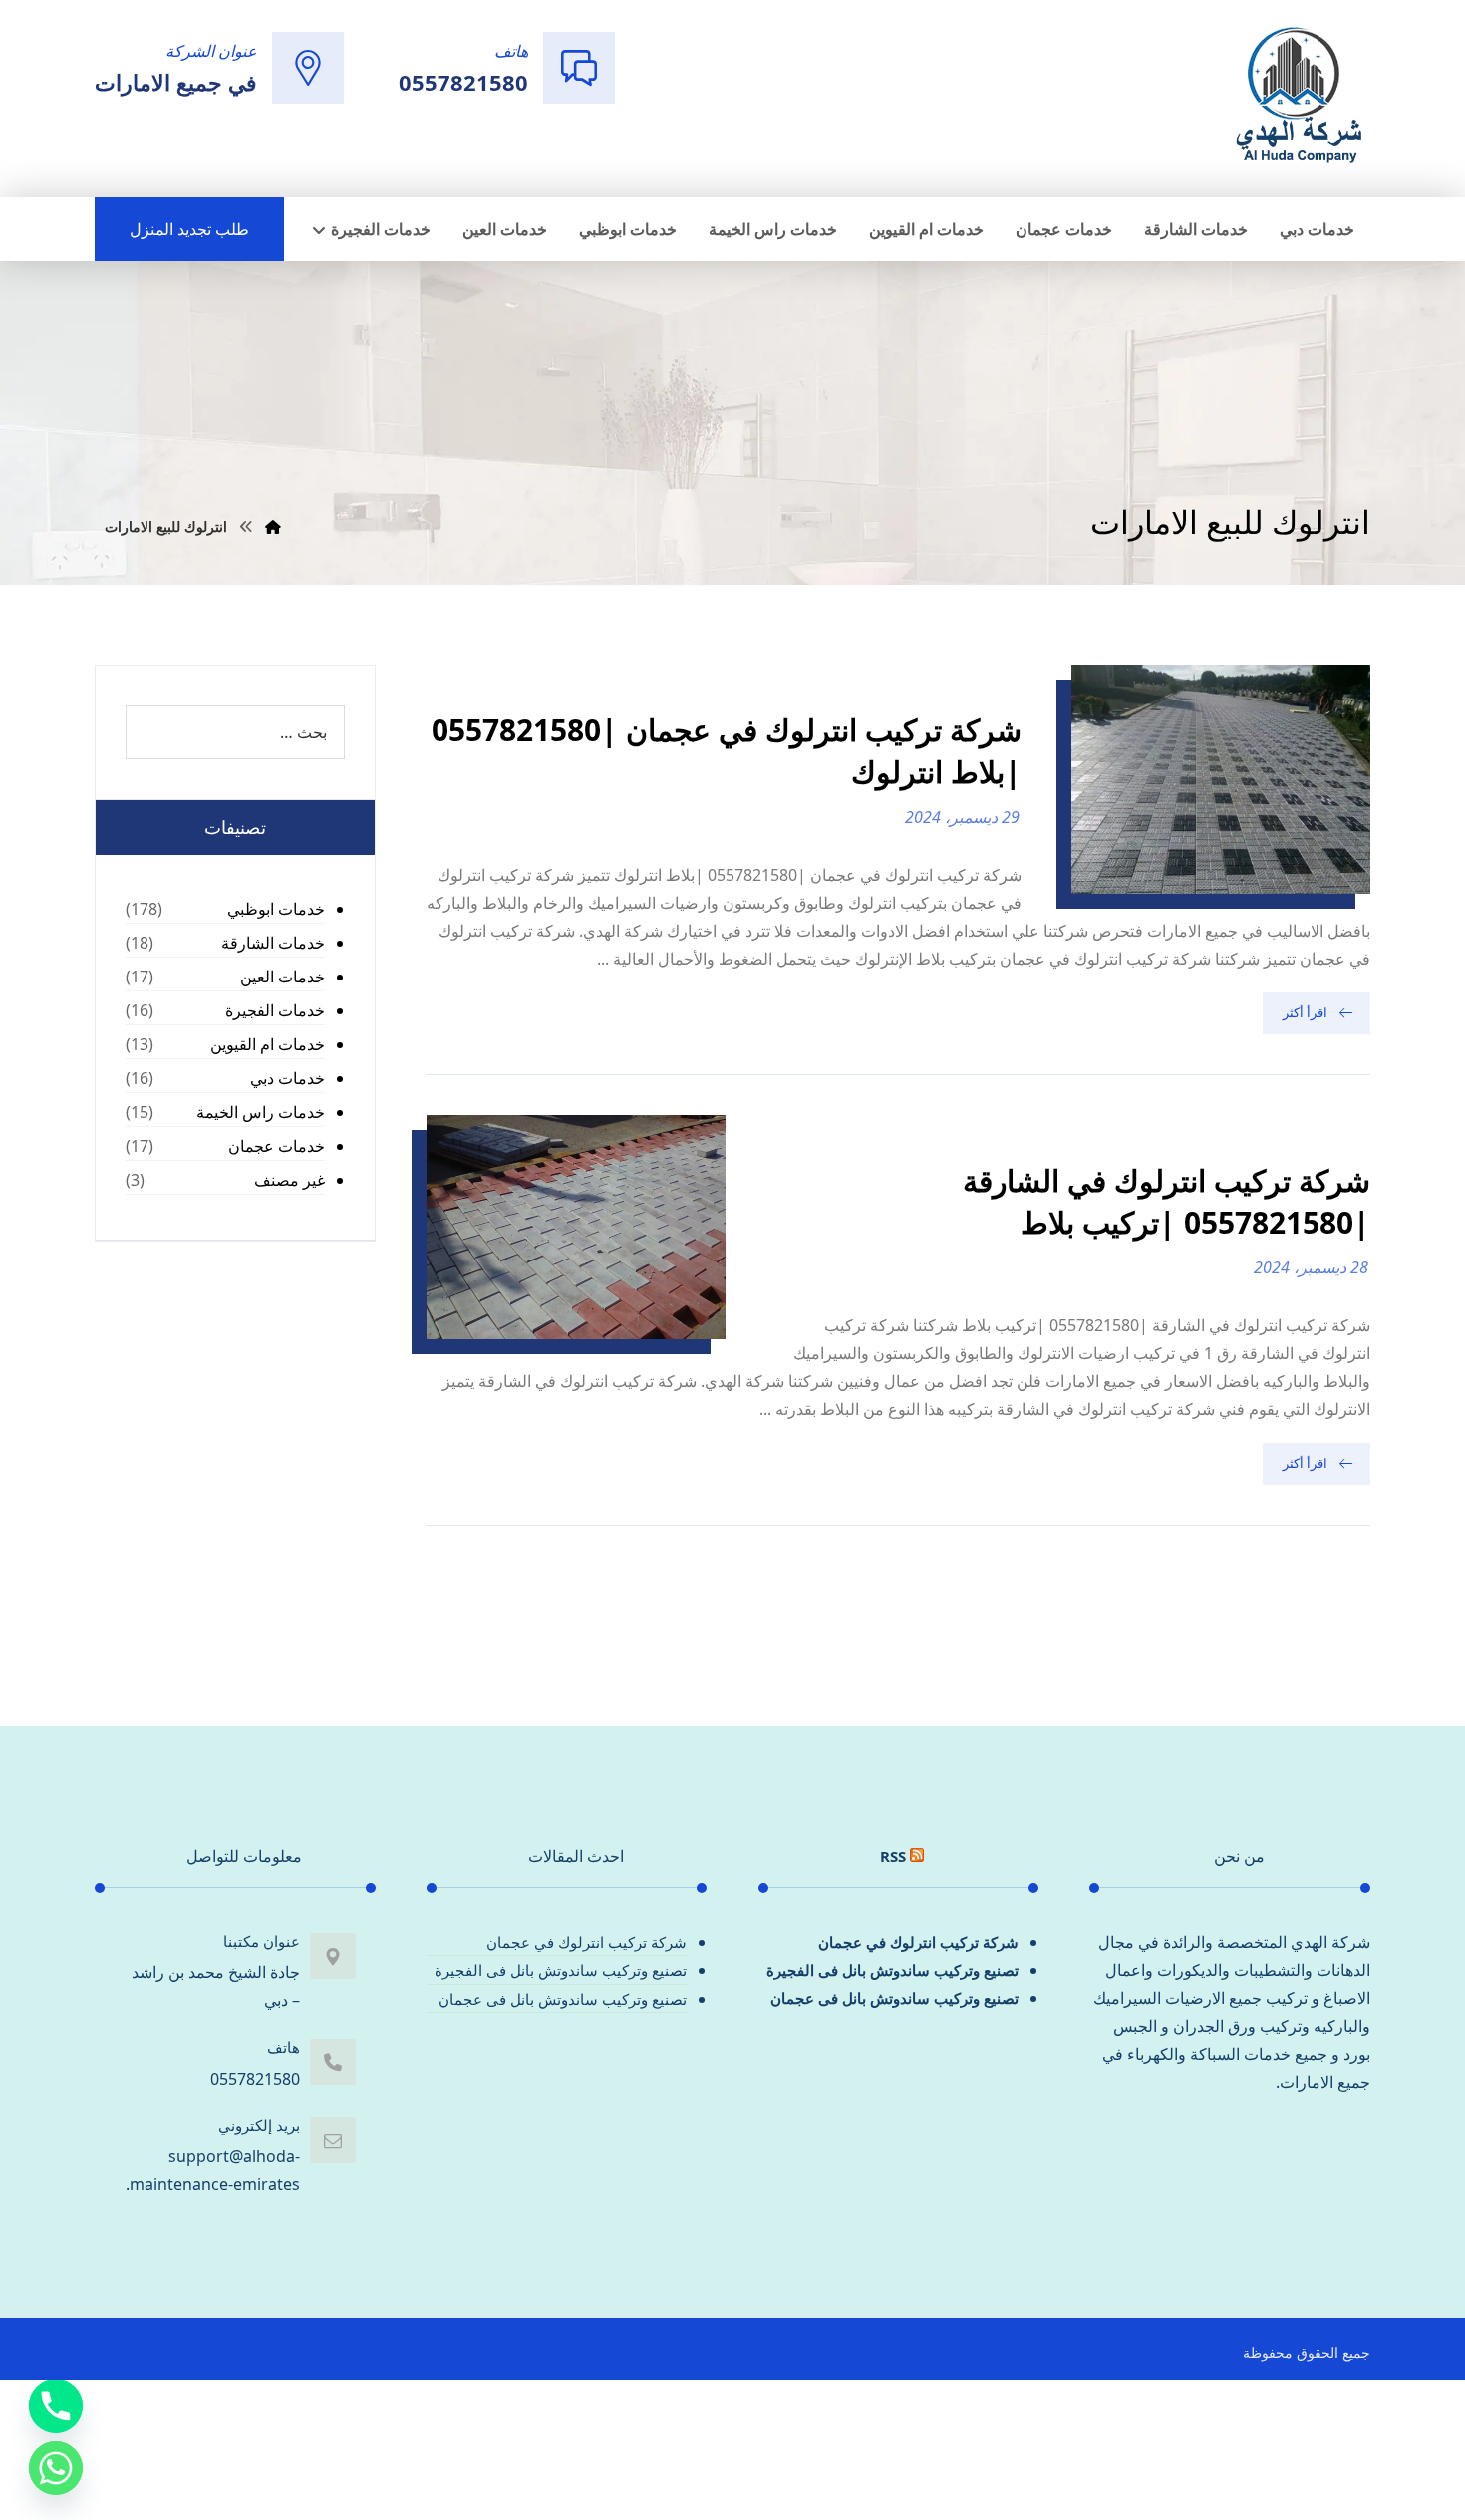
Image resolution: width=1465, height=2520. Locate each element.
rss (893, 1856)
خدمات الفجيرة (275, 1010)
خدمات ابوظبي (276, 909)
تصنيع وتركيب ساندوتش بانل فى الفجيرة (892, 1970)
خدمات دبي (288, 1078)
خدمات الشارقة (273, 943)
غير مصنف (290, 1180)
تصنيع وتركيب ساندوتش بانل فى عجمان (894, 1998)
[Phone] (56, 2406)
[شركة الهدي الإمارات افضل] (1298, 97)
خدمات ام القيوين (268, 1044)
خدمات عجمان (277, 1146)
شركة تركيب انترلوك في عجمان (918, 1942)
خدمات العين (283, 977)
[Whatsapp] (56, 2468)
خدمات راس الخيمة (261, 1112)
